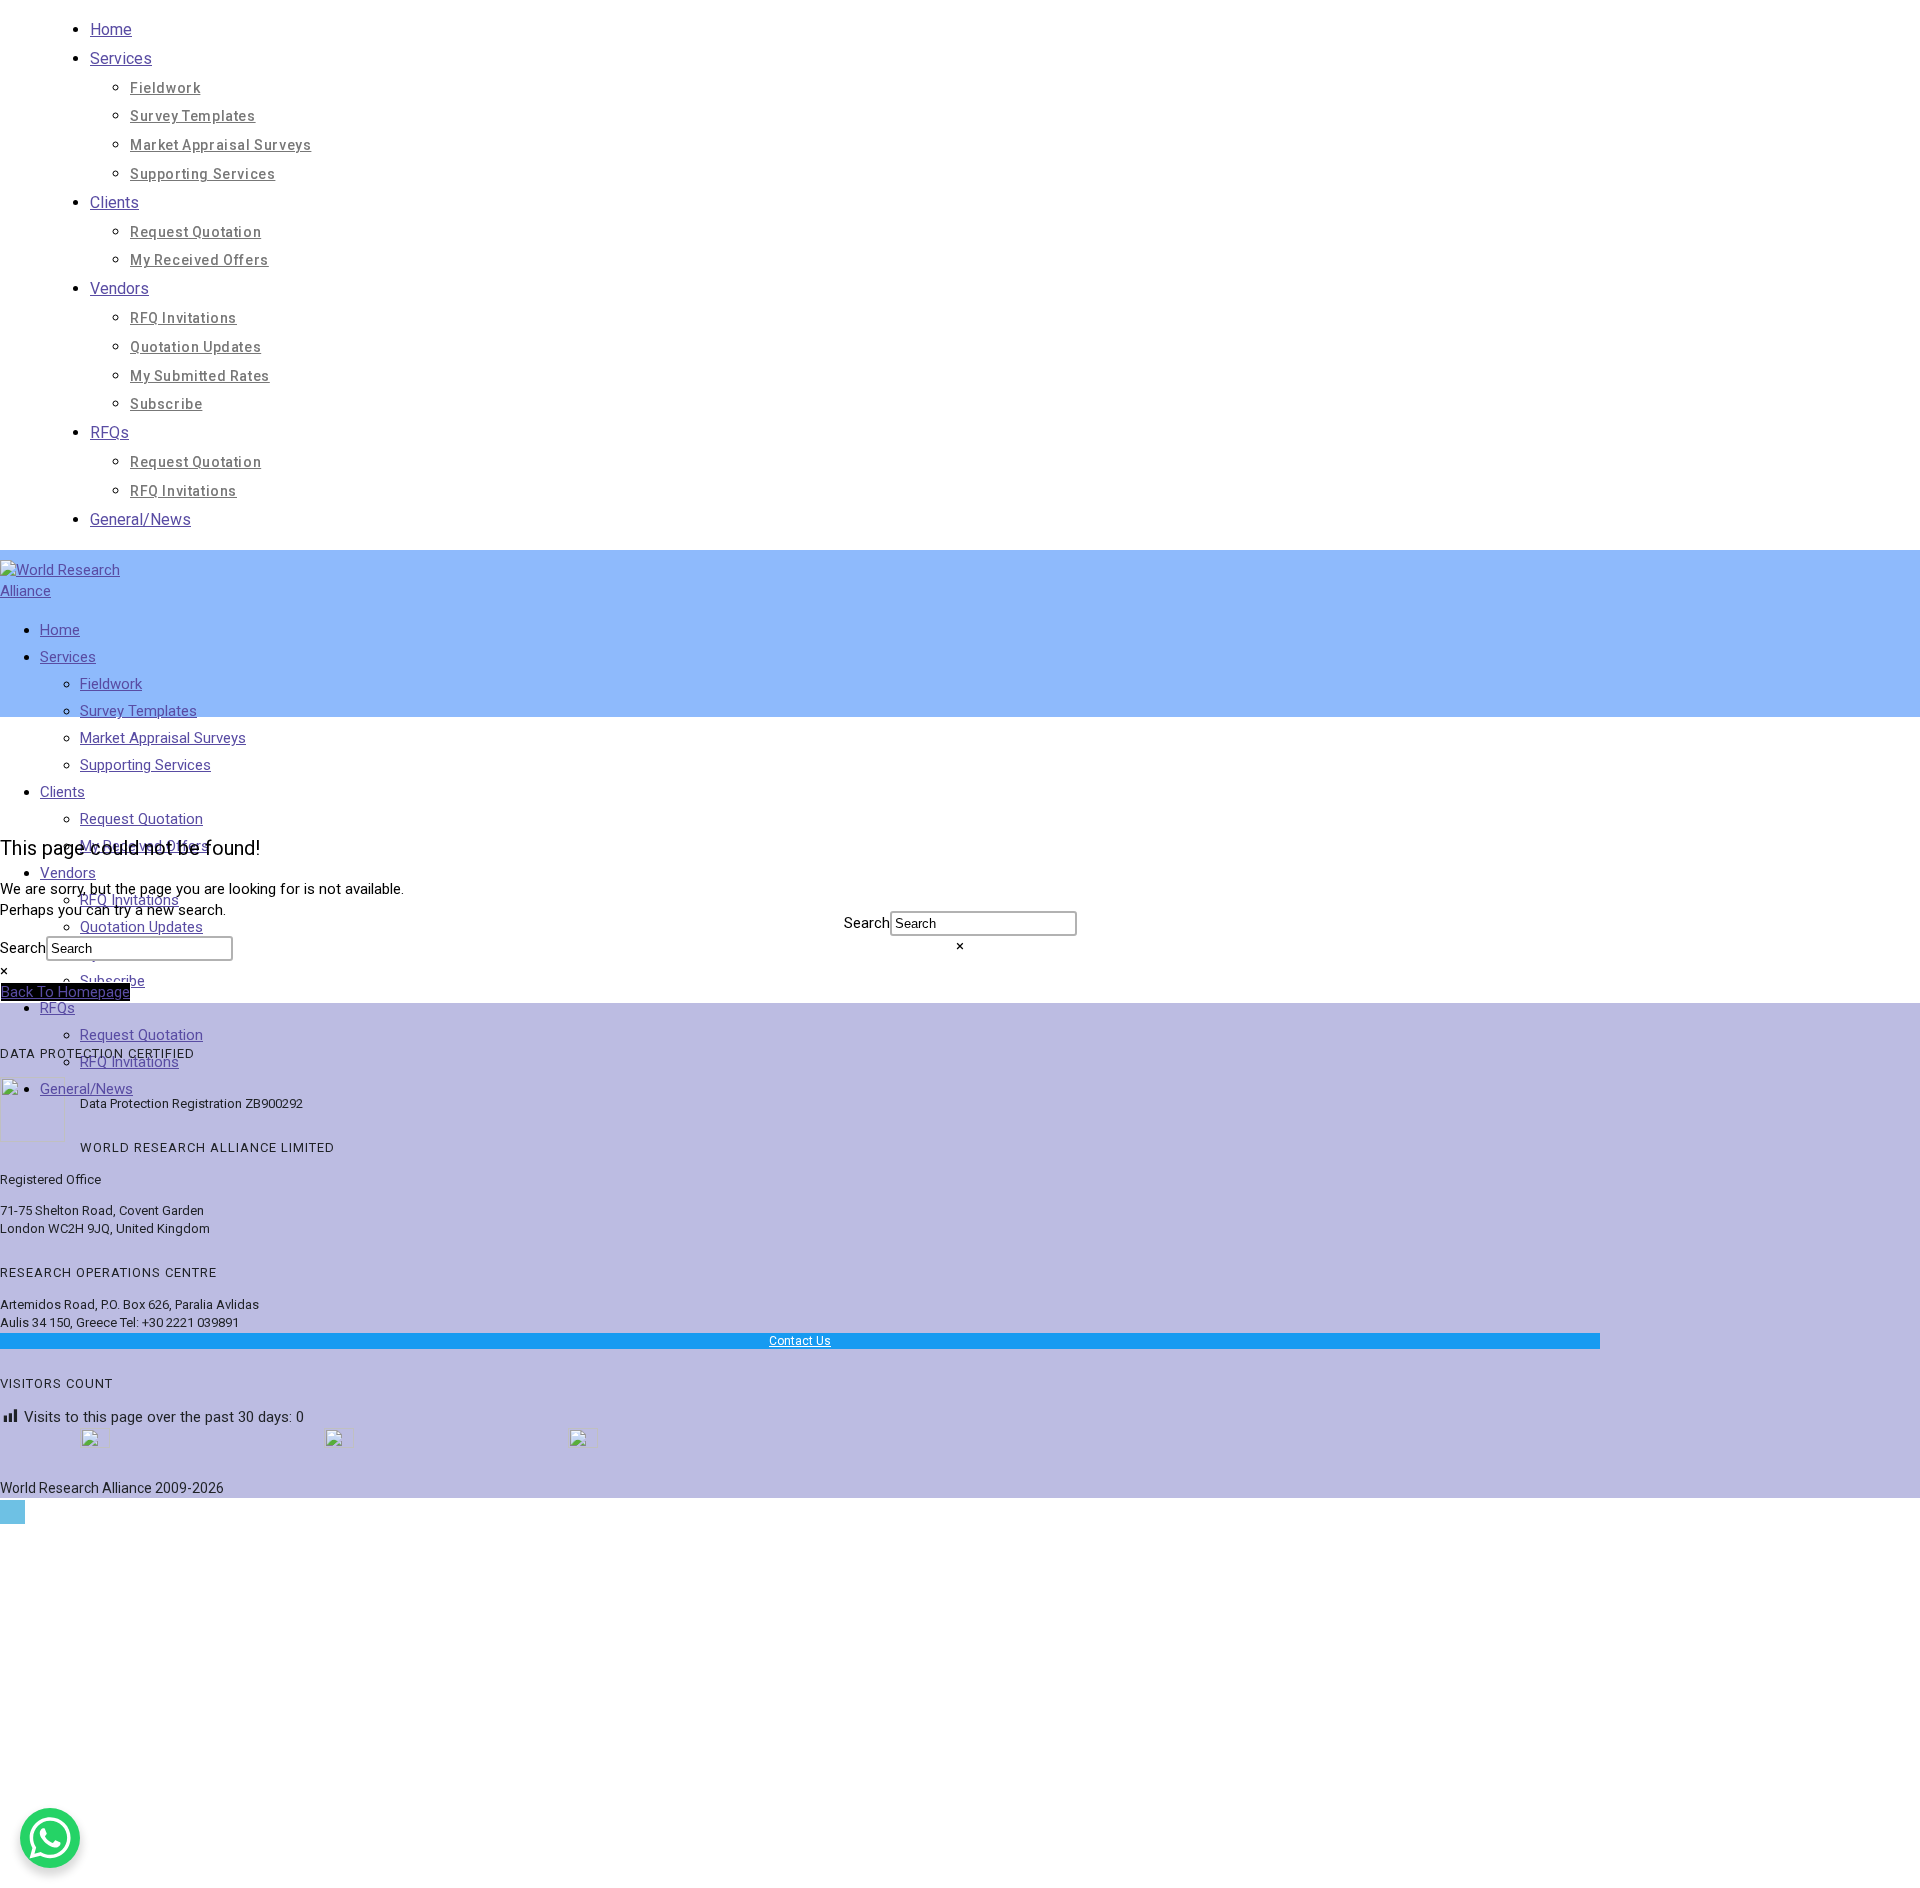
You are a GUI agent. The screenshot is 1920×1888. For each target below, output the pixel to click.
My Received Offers (199, 260)
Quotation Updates (195, 347)
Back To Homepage (65, 992)
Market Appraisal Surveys (220, 145)
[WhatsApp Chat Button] (50, 1838)
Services (121, 58)
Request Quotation (195, 232)
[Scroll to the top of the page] (12, 1512)
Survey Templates (193, 116)
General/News (140, 519)
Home (111, 29)
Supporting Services (202, 174)
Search (867, 923)
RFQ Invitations (183, 318)
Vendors (119, 288)
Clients (114, 202)
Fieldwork (165, 88)
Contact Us (800, 1341)
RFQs (109, 432)
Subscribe (166, 404)
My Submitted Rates (200, 376)
